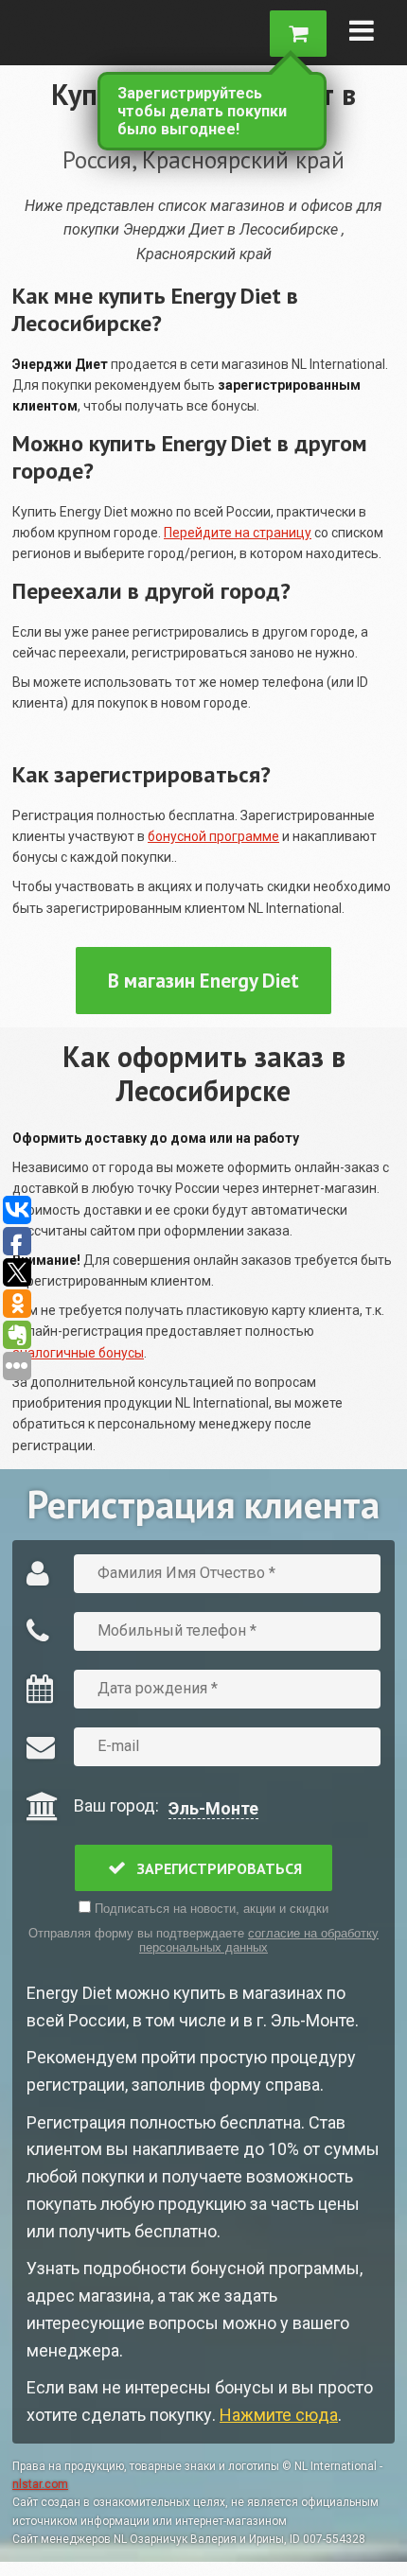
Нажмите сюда (279, 2415)
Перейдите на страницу (238, 533)
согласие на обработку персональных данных (259, 1941)
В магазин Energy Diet (203, 981)
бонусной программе (213, 836)
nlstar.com (40, 2484)
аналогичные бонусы (78, 1353)
